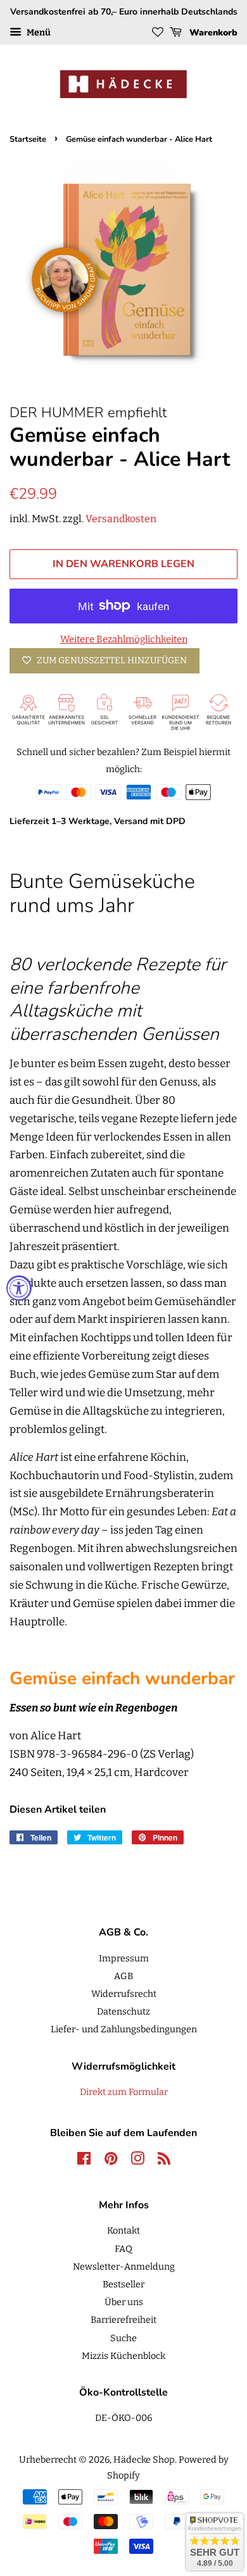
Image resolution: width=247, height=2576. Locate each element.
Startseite (28, 139)
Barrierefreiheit (123, 2320)
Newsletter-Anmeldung (124, 2267)
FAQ (123, 2249)
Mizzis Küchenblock (123, 2356)
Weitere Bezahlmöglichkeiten (124, 639)
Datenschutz (123, 2011)
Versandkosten (121, 519)
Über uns (124, 2302)
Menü (38, 33)
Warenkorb (212, 33)
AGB (123, 1976)
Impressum (124, 1958)
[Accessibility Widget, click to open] (19, 1288)
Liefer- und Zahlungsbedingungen (124, 2029)
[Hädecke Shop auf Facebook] (84, 2161)
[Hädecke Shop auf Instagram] (137, 2161)
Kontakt (123, 2230)
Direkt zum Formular (124, 2092)
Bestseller (123, 2284)
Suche (123, 2338)
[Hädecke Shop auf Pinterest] (111, 2161)
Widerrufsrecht (124, 1994)
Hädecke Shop (144, 2460)
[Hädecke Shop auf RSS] (164, 2161)
